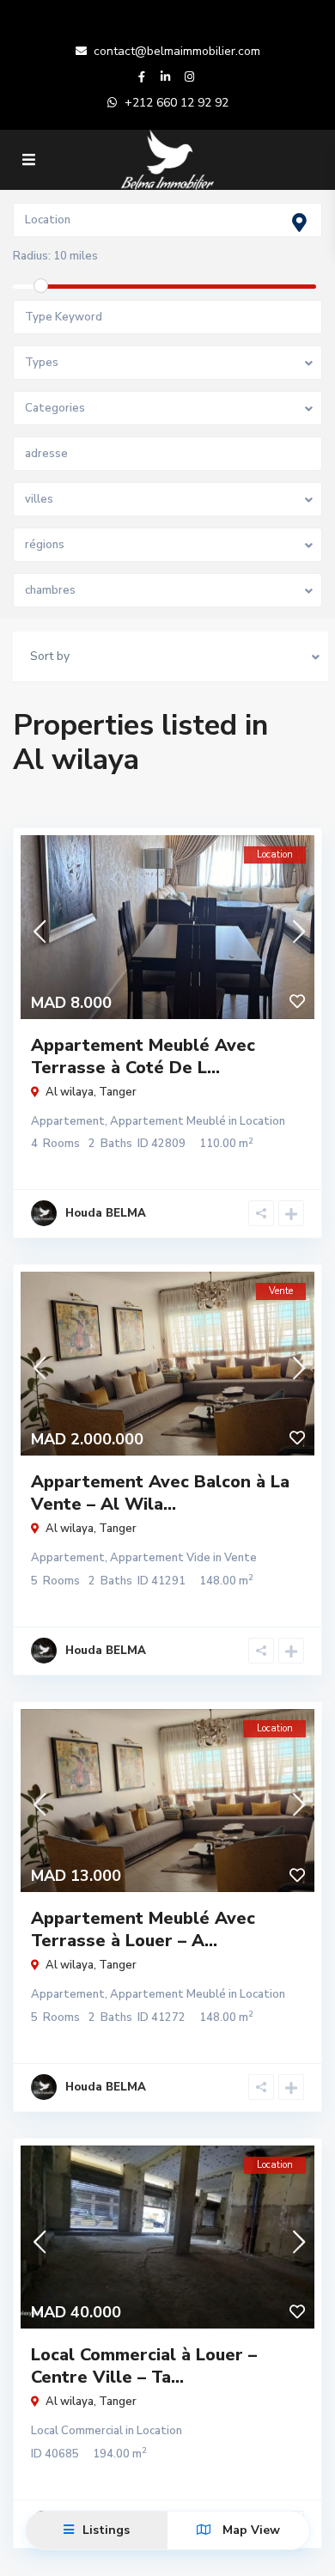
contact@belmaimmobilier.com (177, 51)
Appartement (68, 1121)
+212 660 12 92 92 (177, 103)
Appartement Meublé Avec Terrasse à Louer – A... (143, 1929)
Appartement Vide (160, 1558)
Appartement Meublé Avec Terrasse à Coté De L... (143, 1056)
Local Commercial (77, 2431)
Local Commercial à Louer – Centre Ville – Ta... (144, 2366)
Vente (241, 1558)
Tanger (118, 1092)
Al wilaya (70, 1092)
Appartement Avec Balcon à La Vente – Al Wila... (160, 1493)
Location (262, 1121)
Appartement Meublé (168, 1121)
